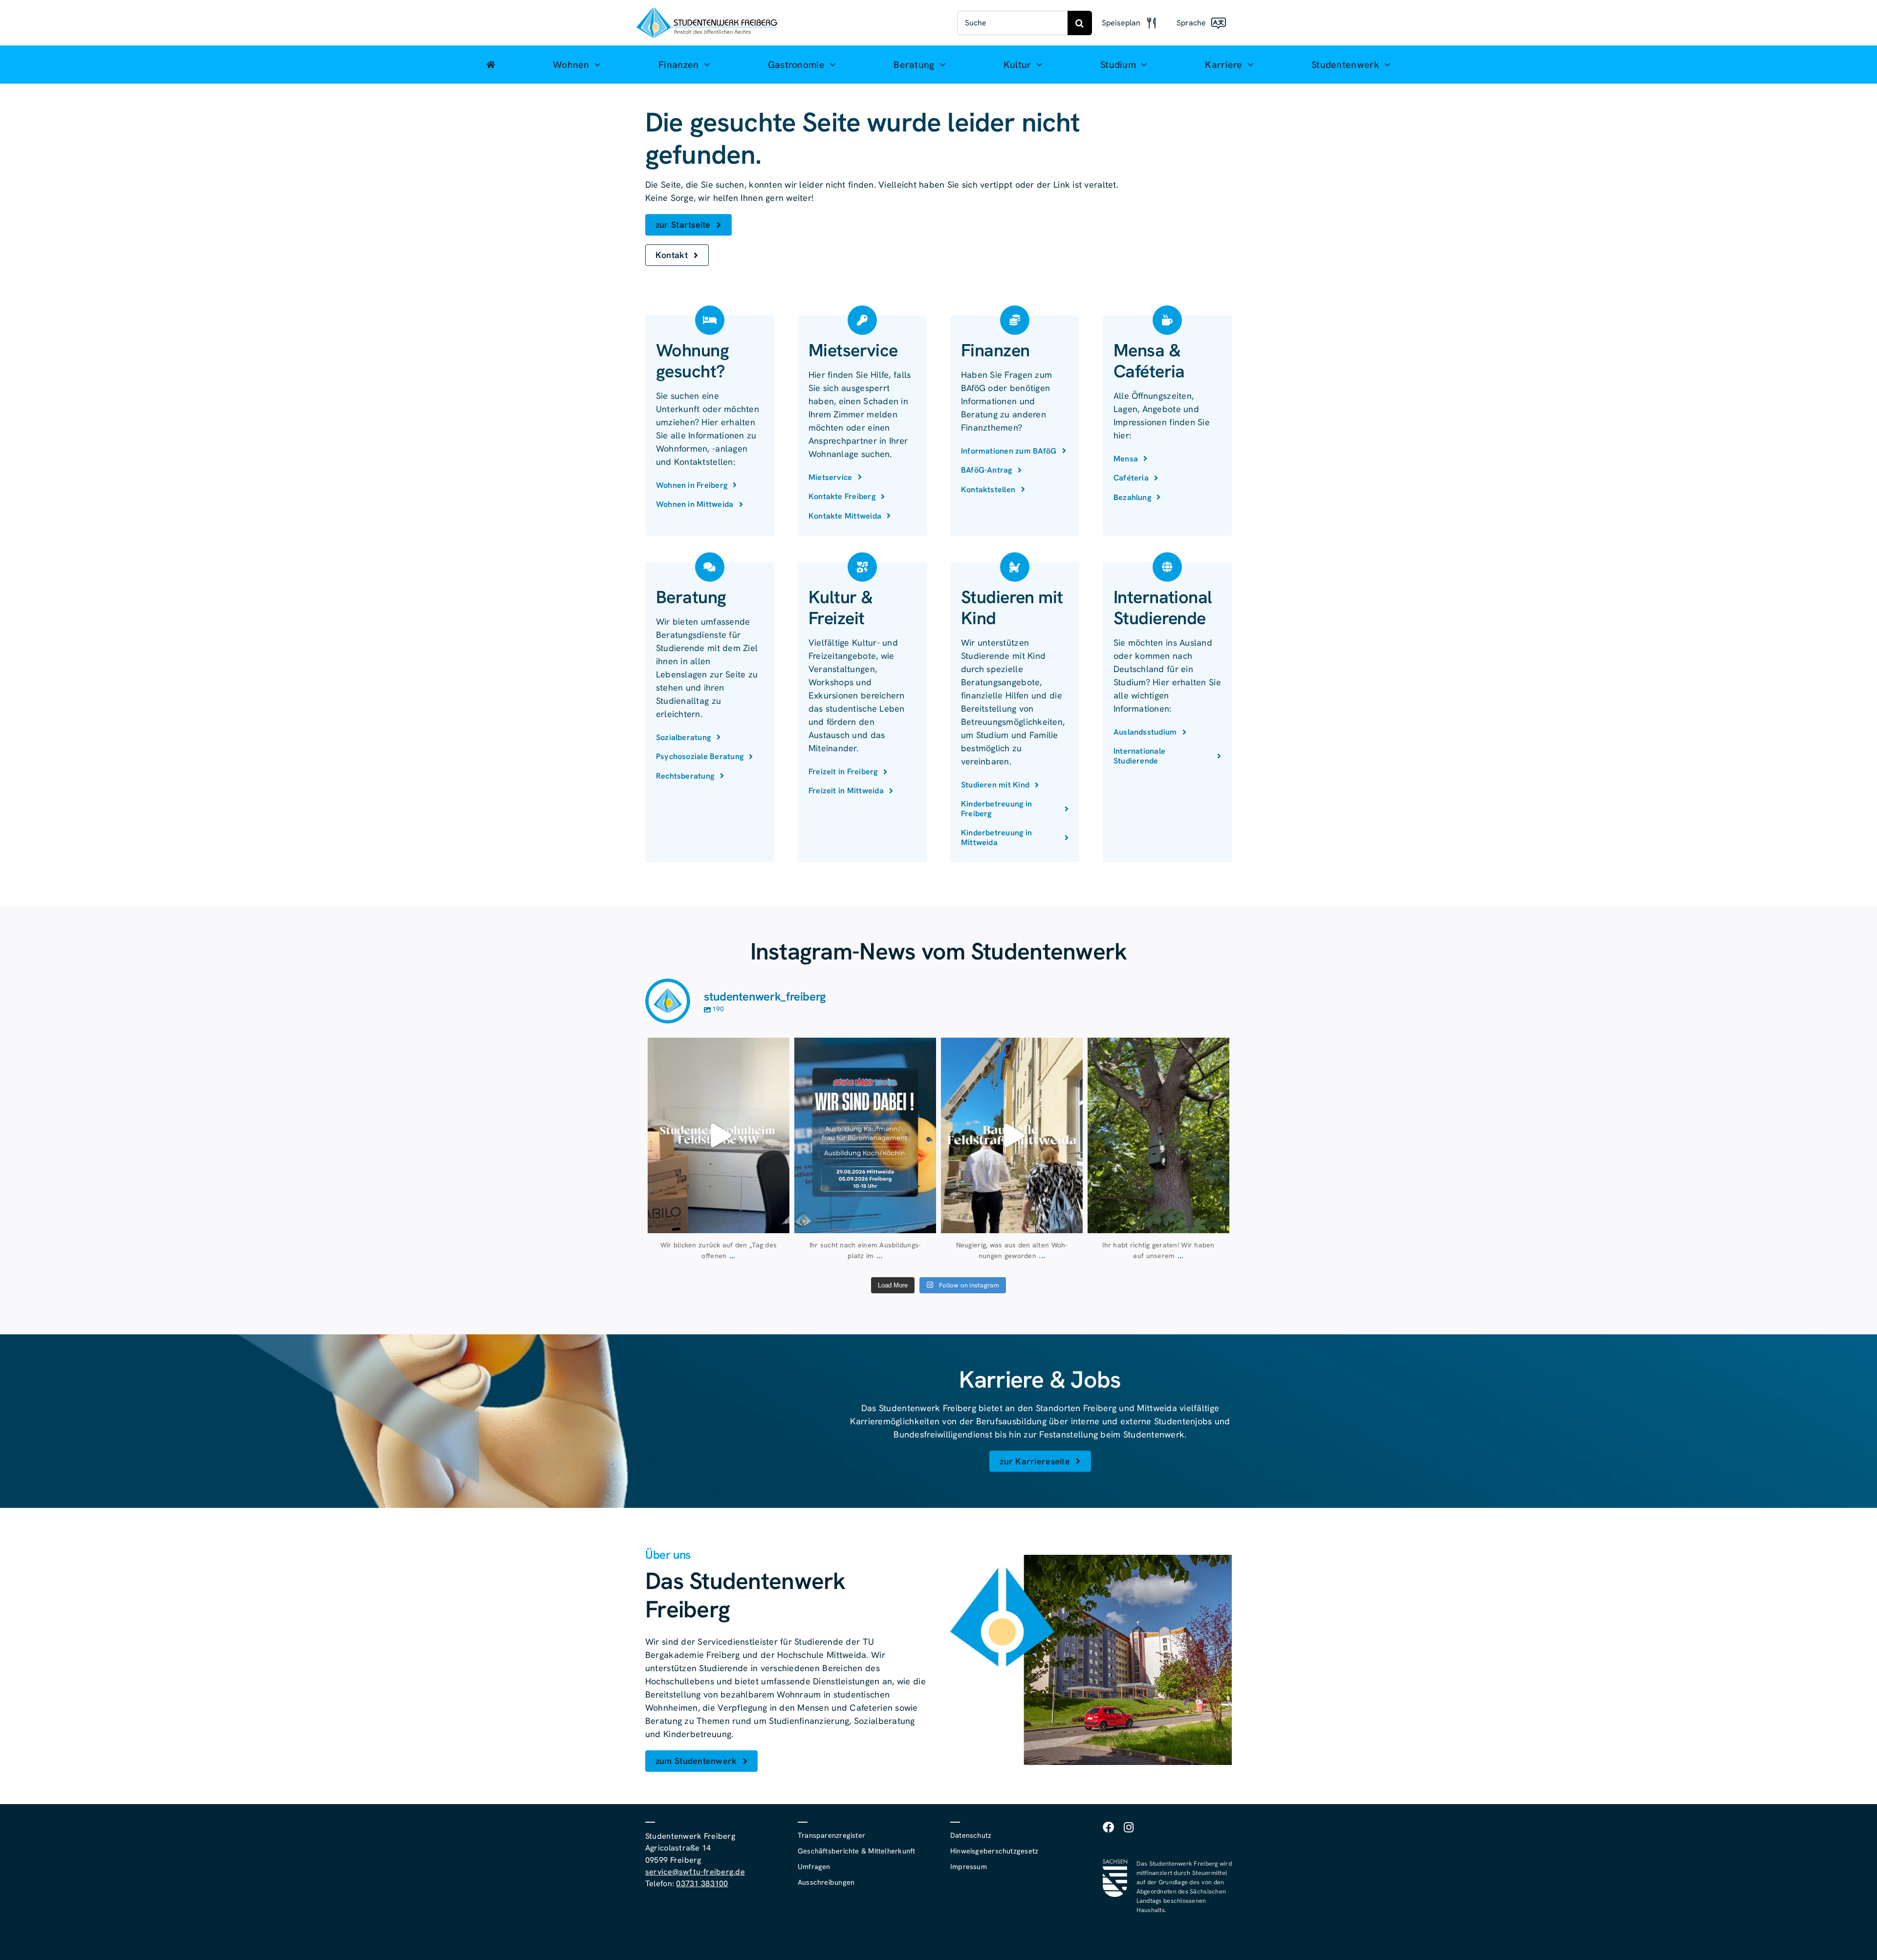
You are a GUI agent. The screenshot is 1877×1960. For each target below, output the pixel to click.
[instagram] (1129, 1827)
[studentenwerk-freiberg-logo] (707, 11)
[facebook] (1108, 1827)
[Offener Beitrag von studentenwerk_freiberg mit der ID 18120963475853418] (1012, 1135)
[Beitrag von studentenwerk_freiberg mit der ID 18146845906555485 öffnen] (719, 1135)
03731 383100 (702, 1884)
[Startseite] (491, 65)
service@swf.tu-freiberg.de (695, 1872)
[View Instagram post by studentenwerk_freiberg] (780, 1221)
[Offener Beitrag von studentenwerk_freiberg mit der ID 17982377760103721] (865, 1135)
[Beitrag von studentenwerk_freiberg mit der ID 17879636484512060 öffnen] (1158, 1135)
